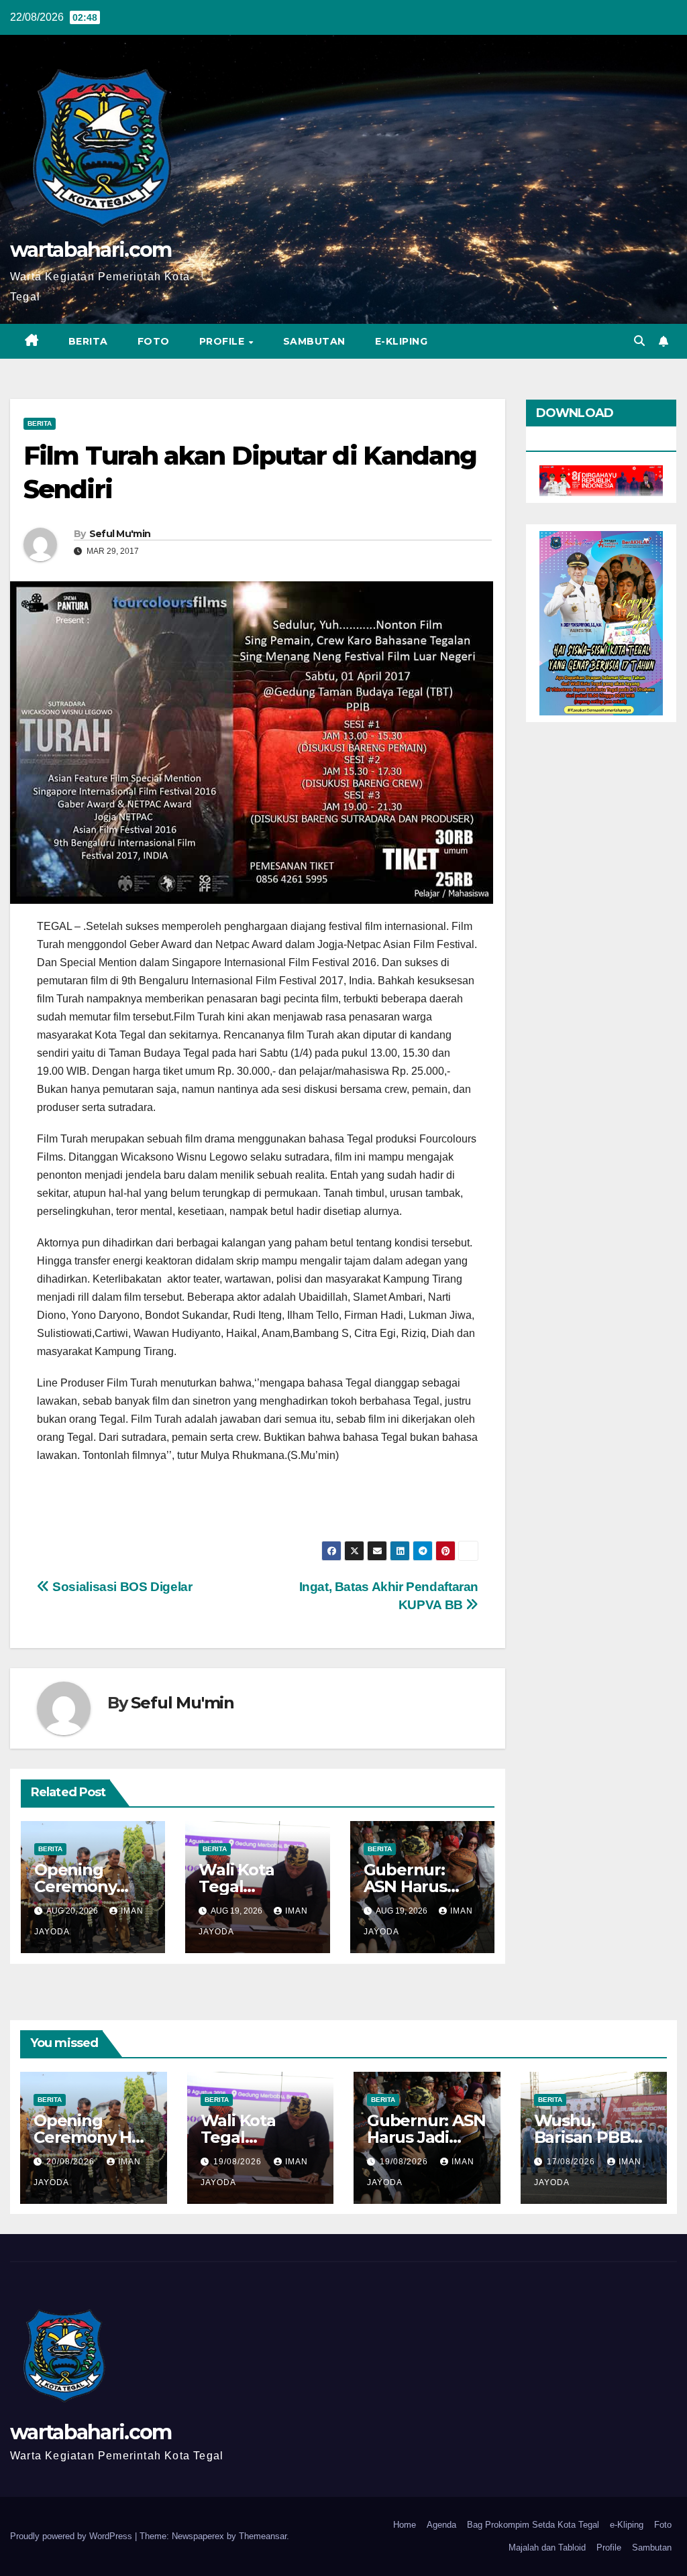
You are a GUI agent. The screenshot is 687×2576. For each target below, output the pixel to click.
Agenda (441, 2525)
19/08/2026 (239, 2162)
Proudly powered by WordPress (72, 2536)
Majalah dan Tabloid (547, 2548)
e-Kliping (627, 2525)
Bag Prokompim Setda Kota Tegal (533, 2525)
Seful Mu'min (120, 534)
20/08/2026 (72, 2162)
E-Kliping (402, 341)
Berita (88, 341)
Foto (154, 341)
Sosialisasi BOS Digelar (121, 1587)
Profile (223, 341)
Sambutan (314, 341)
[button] (639, 341)
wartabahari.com (91, 250)
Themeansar (263, 2536)
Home (405, 2525)
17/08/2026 (572, 2162)
